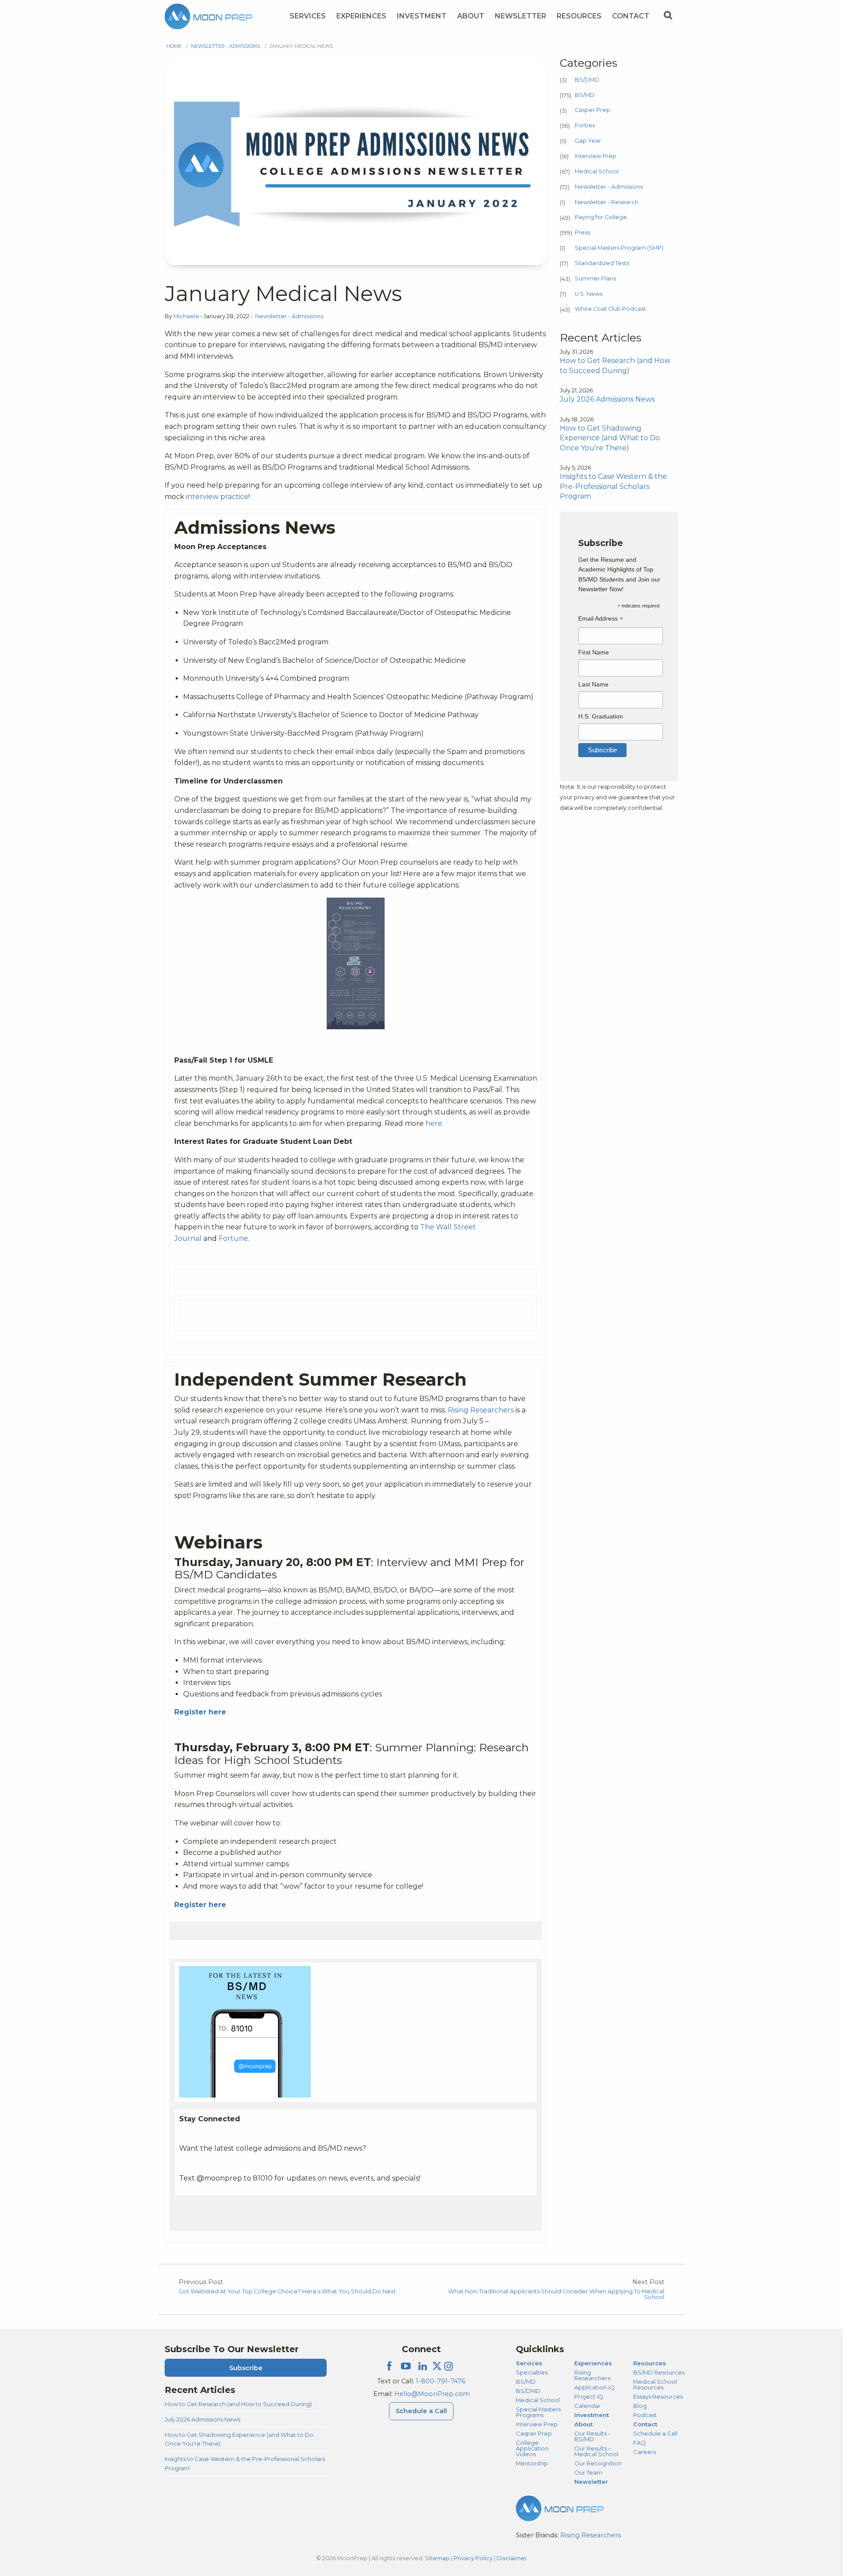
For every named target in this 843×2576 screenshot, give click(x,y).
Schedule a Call (421, 2411)
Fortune (232, 1238)
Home (174, 46)
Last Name (593, 684)
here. (434, 1123)
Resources (579, 16)
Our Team (588, 2472)
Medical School (597, 171)
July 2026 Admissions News (202, 2419)
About (471, 16)
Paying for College (601, 217)
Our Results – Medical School (596, 2451)
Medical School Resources (655, 2384)
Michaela (187, 316)
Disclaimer (512, 2558)
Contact (631, 16)
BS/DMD (587, 80)
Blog (640, 2406)
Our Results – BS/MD (593, 2436)
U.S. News (589, 294)
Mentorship (532, 2463)
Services (308, 16)
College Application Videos (532, 2448)
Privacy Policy (473, 2558)
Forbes (585, 125)
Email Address (601, 620)
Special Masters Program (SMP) (619, 248)
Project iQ (589, 2396)
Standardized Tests (602, 263)
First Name (594, 652)
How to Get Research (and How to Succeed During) (238, 2404)
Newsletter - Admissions (225, 46)
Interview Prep (596, 156)
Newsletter (521, 16)
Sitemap (437, 2558)
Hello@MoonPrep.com (432, 2394)
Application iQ (594, 2387)
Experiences (361, 16)
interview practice (217, 497)
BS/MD (585, 95)
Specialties (532, 2372)
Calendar (587, 2406)
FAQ (639, 2443)
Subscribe (246, 2368)
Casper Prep (593, 110)
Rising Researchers (481, 1410)
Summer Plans (595, 278)
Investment (422, 16)
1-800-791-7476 (441, 2381)
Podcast (645, 2415)
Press (582, 232)
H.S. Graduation (601, 716)
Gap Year (588, 141)
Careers (645, 2452)
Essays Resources (658, 2396)
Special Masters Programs (538, 2412)
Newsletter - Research (607, 202)
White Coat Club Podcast (610, 309)
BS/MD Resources (659, 2372)
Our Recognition (598, 2463)
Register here (200, 1712)
